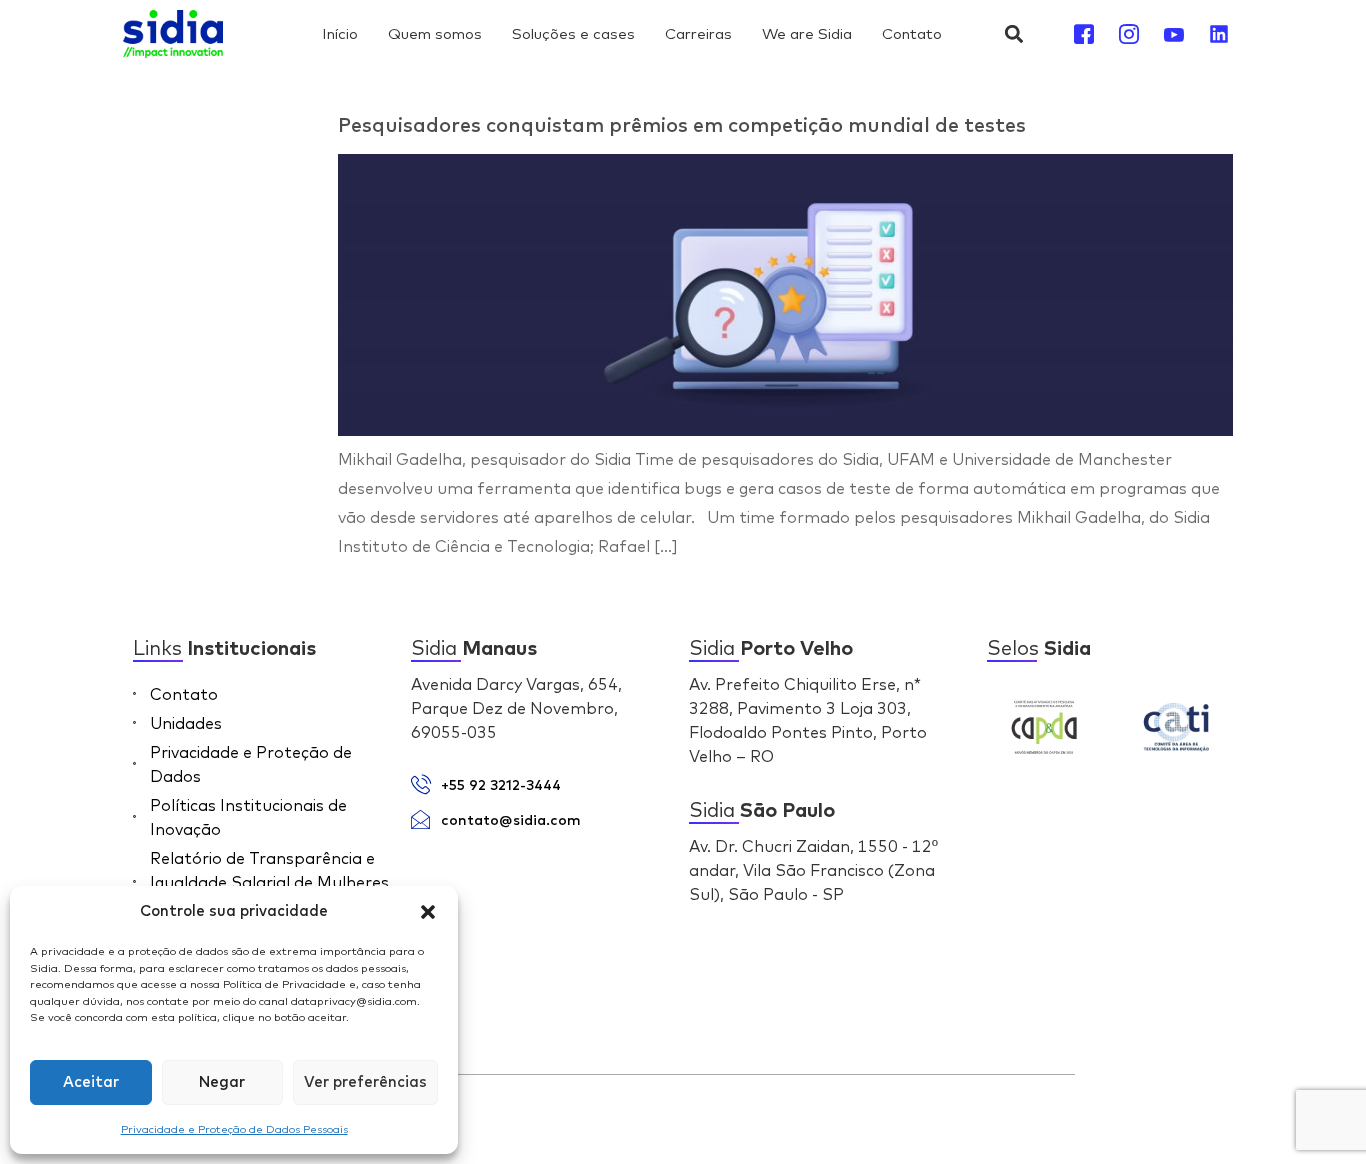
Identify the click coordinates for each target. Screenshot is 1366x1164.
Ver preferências (365, 1082)
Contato (912, 33)
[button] (428, 912)
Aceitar (91, 1082)
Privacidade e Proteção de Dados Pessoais (234, 1129)
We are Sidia (807, 33)
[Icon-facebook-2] (1084, 34)
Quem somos (435, 33)
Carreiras (698, 33)
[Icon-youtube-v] (1174, 34)
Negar (222, 1082)
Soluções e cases (573, 33)
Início (340, 33)
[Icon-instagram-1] (1129, 34)
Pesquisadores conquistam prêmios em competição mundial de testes (682, 126)
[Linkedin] (1219, 34)
